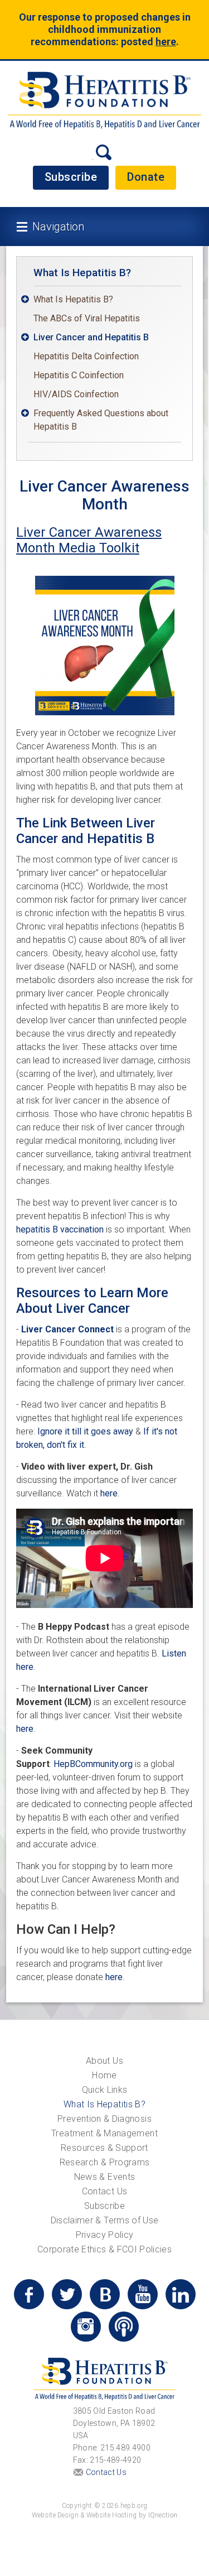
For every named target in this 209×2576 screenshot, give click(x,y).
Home (104, 2075)
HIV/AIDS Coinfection (76, 394)
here (109, 1493)
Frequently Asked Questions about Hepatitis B (101, 420)
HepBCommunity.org (93, 1764)
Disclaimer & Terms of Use (105, 2220)
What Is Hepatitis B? (82, 273)
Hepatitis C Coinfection (79, 375)
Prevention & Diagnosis (104, 2119)
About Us (104, 2061)
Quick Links (105, 2090)
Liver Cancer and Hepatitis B (91, 337)
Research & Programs (105, 2162)
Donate (146, 177)
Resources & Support (104, 2148)
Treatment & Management (104, 2133)
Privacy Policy (105, 2235)
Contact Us (105, 2191)
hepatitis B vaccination (60, 1229)
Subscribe (71, 177)
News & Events (105, 2177)
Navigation (58, 227)
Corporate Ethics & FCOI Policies (104, 2249)
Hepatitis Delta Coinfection (86, 356)
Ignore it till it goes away (85, 1431)
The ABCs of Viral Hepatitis (87, 318)
